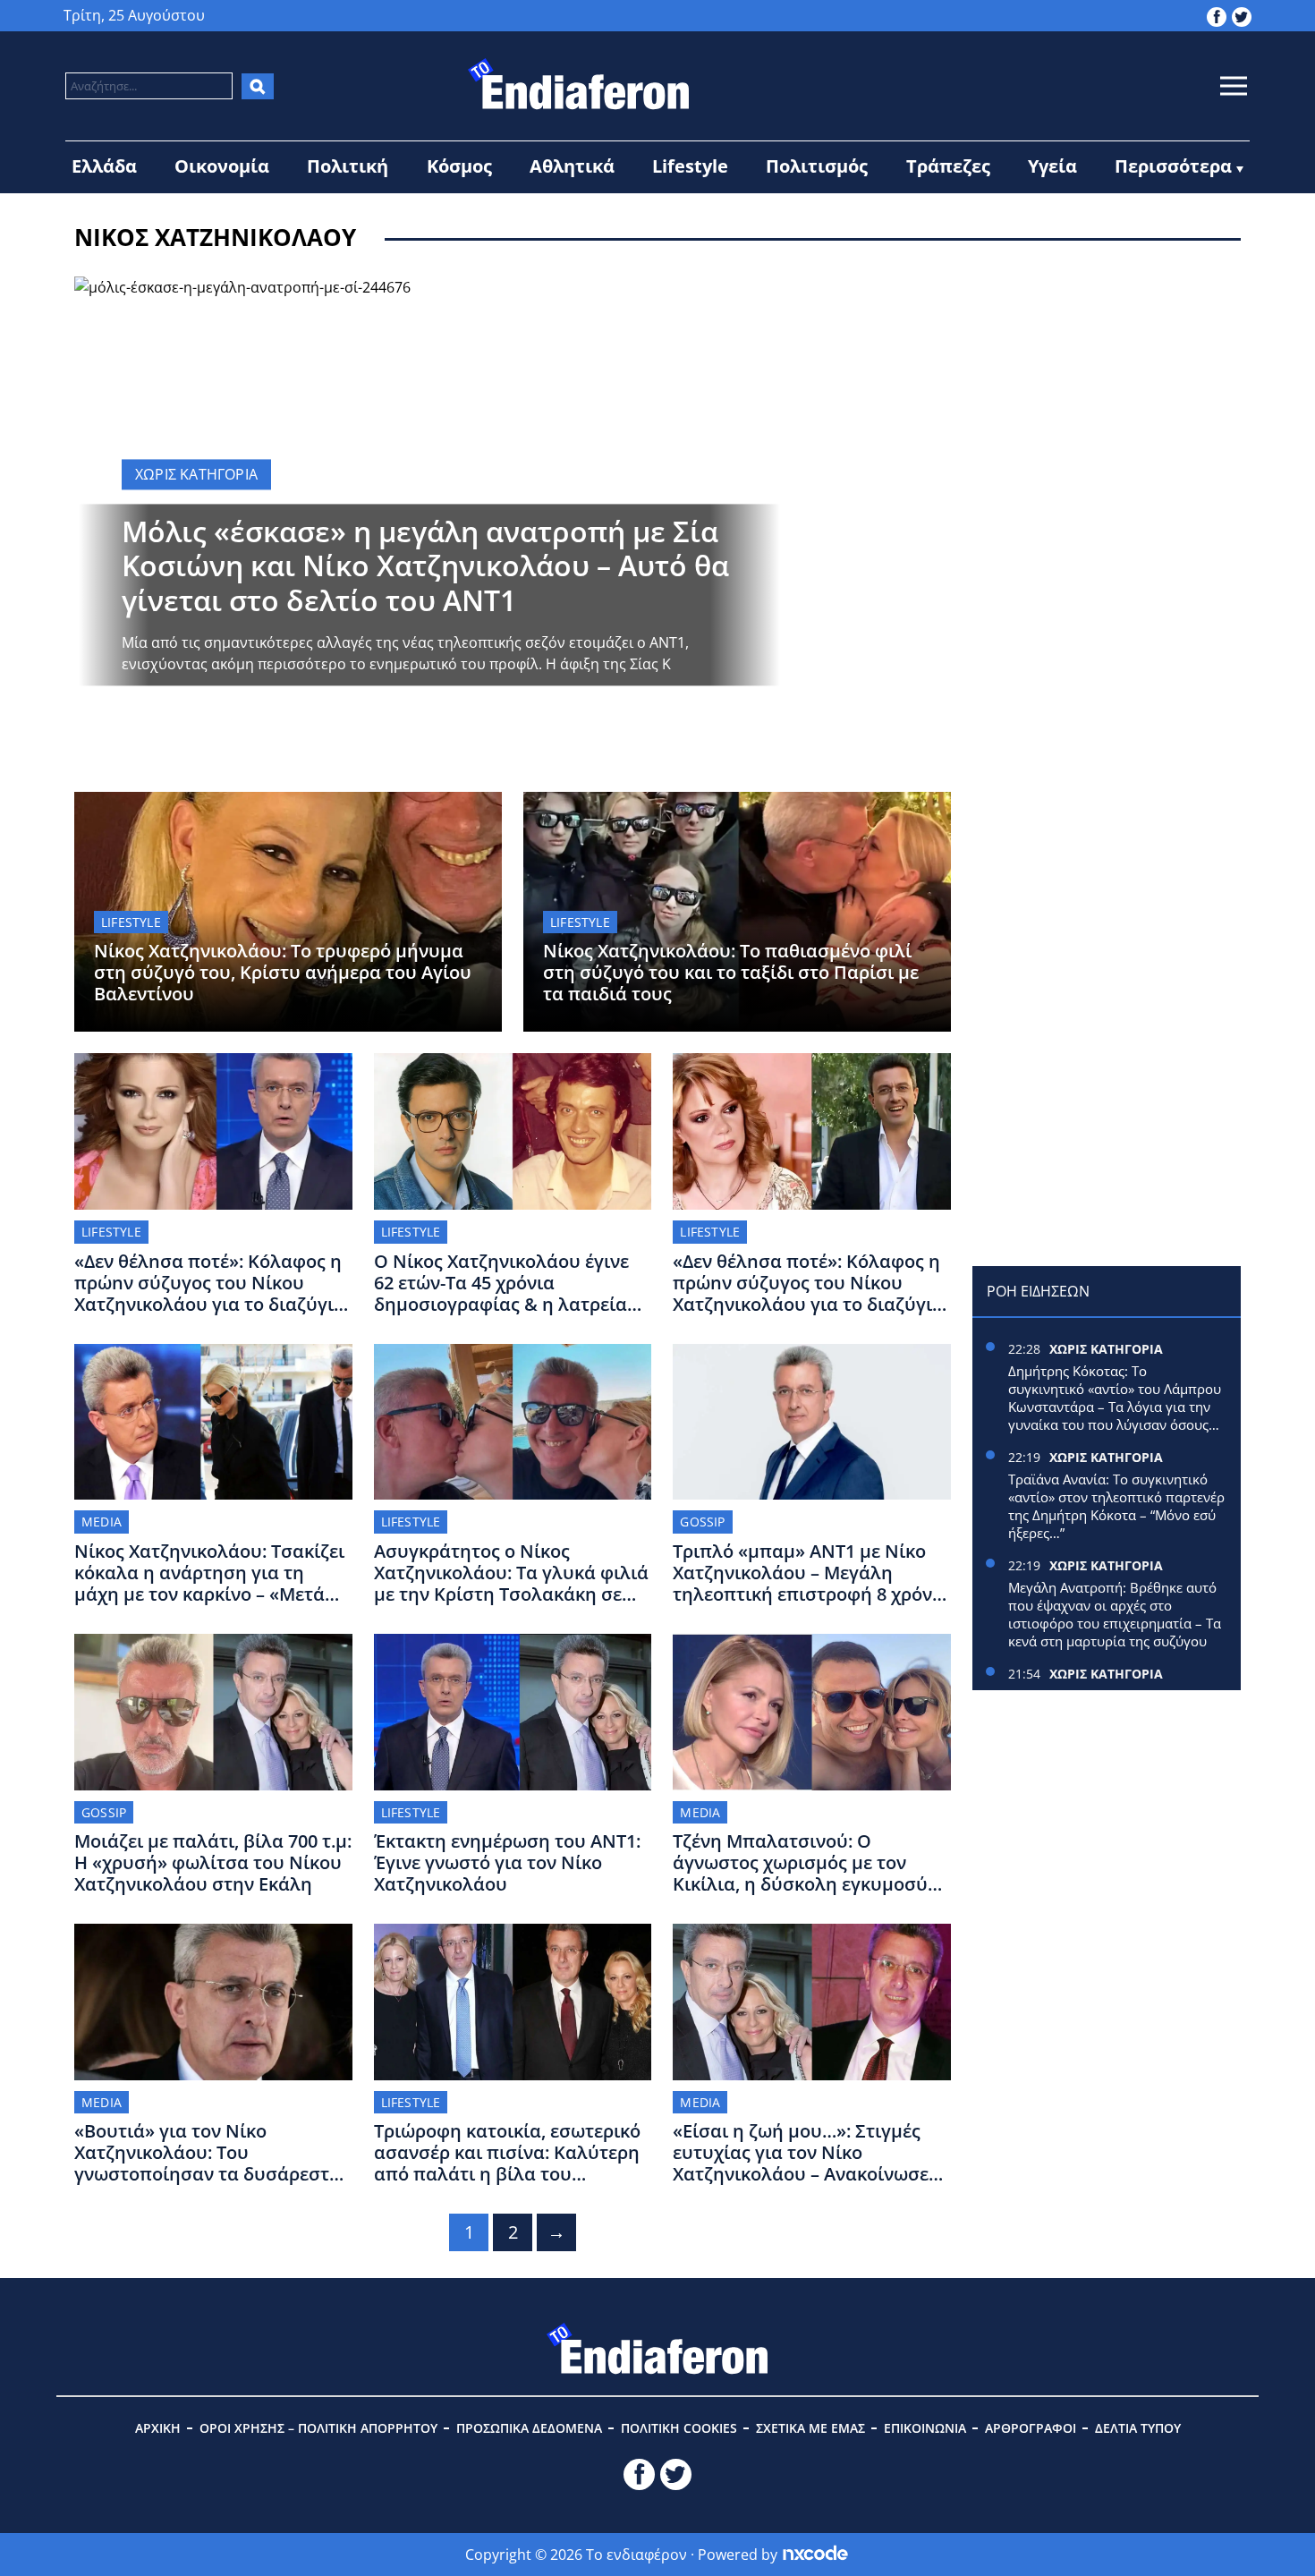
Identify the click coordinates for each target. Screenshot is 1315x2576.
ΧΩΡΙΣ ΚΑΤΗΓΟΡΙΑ (1106, 1349)
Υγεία (1052, 166)
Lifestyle (690, 166)
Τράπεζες (948, 166)
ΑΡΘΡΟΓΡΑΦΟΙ (1031, 2428)
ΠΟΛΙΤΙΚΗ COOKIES (679, 2428)
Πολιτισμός (817, 166)
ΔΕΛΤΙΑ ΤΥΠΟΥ (1138, 2428)
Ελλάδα (104, 166)
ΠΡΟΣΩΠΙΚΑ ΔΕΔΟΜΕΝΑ (529, 2428)
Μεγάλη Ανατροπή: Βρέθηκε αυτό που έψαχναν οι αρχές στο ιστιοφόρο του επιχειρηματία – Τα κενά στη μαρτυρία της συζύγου (1115, 1614)
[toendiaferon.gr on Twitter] (1242, 15)
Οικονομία (222, 166)
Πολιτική (348, 166)
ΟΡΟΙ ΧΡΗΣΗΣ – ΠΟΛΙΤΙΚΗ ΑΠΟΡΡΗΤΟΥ (318, 2428)
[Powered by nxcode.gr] (815, 2555)
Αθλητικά (572, 166)
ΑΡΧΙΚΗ (158, 2428)
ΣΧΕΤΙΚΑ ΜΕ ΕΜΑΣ (810, 2428)
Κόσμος (459, 166)
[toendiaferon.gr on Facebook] (1217, 15)
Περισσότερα (1173, 166)
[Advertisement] (1107, 388)
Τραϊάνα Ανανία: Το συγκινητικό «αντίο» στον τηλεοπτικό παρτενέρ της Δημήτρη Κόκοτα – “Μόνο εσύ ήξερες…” (1116, 1506)
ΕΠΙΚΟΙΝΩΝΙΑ (925, 2428)
